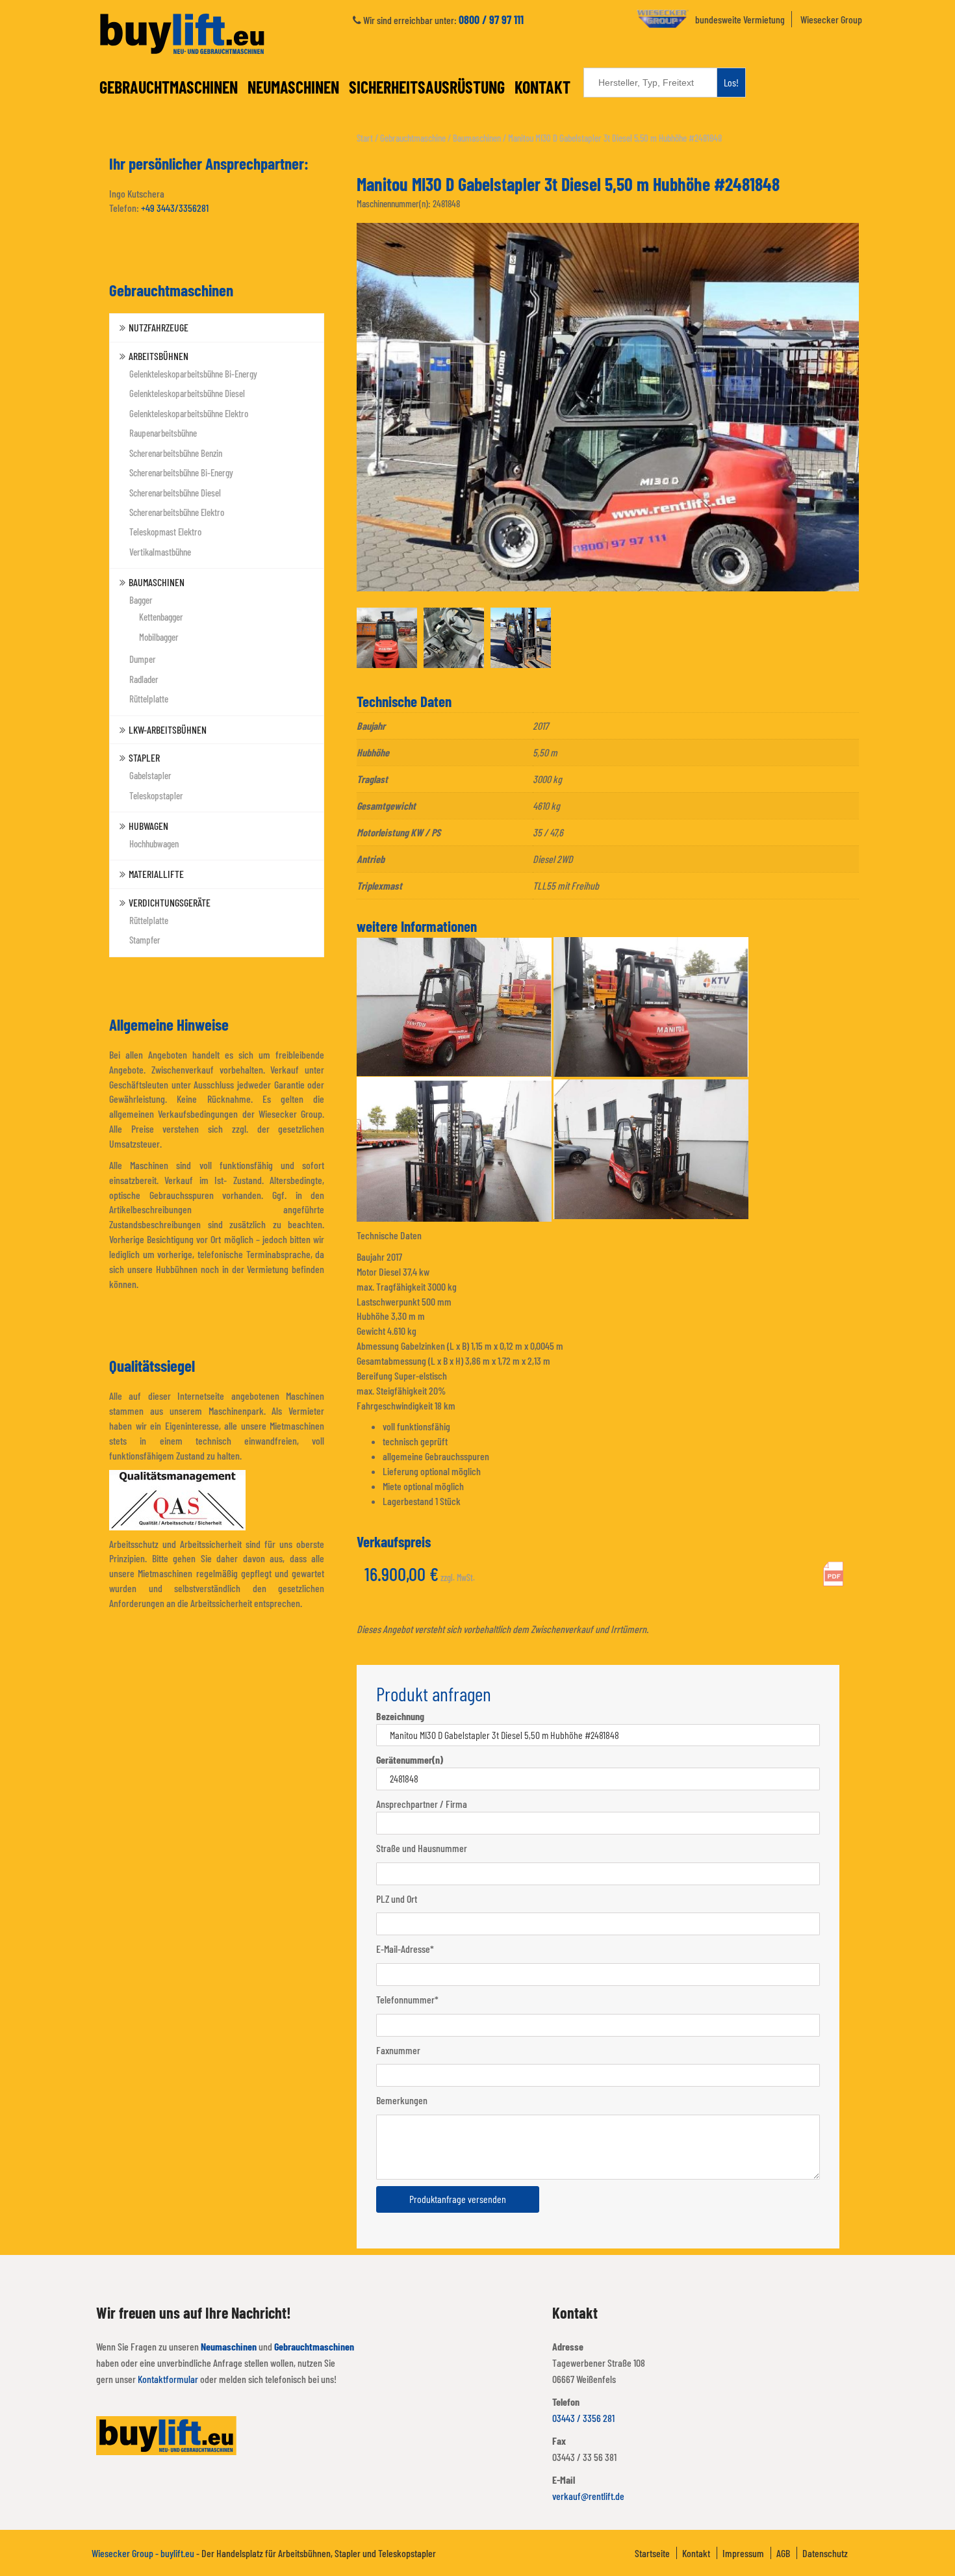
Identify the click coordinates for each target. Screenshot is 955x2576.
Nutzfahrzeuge (159, 327)
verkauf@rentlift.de (588, 2496)
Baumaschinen (157, 582)
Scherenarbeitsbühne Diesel (175, 493)
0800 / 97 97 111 (491, 19)
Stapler (144, 757)
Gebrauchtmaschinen (169, 87)
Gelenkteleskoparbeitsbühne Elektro (189, 413)
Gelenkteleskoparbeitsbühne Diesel (187, 393)
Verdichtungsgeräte (170, 902)
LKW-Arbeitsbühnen (168, 729)
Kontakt (542, 87)
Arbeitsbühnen (159, 356)
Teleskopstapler (156, 795)
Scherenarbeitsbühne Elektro (177, 512)
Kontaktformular (168, 2379)
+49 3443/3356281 (175, 208)
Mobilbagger (159, 637)
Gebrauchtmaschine (413, 138)
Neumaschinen (293, 87)
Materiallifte (156, 874)
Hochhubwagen (154, 844)
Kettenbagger (161, 617)
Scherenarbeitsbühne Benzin (176, 453)
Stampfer (145, 940)
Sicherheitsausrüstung (427, 87)
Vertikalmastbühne (160, 552)
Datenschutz (825, 2553)
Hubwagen (148, 826)
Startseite (652, 2553)
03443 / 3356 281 (583, 2418)
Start (365, 138)
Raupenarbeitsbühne (163, 433)
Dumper (143, 659)
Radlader (144, 679)
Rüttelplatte (149, 699)
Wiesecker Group (831, 19)
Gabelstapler (150, 775)
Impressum (743, 2553)
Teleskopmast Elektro (165, 532)
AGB (783, 2553)
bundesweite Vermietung (740, 19)
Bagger (141, 600)
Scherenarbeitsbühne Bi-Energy (181, 472)
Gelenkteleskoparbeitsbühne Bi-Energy (193, 374)
